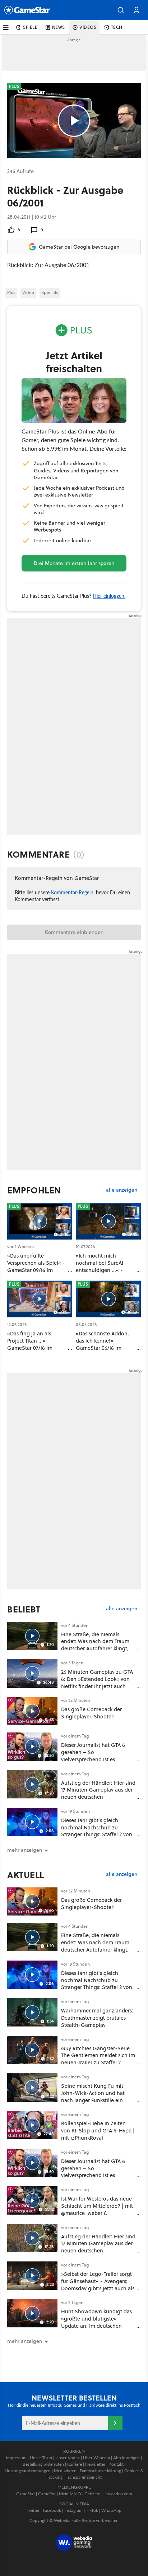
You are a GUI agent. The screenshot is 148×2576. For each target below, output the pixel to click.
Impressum (16, 2458)
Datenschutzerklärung (100, 2471)
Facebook (52, 2510)
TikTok (92, 2510)
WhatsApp (111, 2510)
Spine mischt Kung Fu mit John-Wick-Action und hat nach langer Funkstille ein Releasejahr (93, 2096)
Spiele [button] (30, 27)
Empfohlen (34, 1190)
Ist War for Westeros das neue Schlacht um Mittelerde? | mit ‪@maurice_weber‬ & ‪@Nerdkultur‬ (97, 2209)
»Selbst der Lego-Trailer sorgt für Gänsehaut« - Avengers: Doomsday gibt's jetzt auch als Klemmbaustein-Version (98, 2284)
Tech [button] (117, 27)
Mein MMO (70, 2494)
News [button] (59, 27)
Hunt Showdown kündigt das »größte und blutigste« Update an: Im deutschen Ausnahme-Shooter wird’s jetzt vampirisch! (96, 2326)
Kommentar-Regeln (72, 892)
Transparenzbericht (84, 2477)
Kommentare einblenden (74, 932)
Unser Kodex (68, 2458)
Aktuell (26, 1875)
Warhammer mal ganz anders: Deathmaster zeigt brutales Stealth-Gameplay (97, 2018)
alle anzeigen (122, 1190)
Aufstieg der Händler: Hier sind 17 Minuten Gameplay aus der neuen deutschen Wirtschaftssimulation (98, 1793)
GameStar (26, 2494)
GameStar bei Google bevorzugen (79, 247)
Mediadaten (65, 2471)
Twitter (33, 2510)
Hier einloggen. (109, 596)
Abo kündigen (126, 2458)
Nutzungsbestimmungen (28, 2471)
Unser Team (41, 2458)
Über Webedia (96, 2458)
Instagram (73, 2510)
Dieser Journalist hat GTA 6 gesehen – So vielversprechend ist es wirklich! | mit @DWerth (93, 1756)
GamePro (47, 2494)
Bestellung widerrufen (43, 2464)
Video (28, 292)
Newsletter (95, 2464)
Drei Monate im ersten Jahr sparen (74, 563)
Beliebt (24, 1609)
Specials (50, 292)
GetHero (92, 2494)
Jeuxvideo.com (118, 2494)
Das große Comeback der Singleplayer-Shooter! (91, 1713)
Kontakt (116, 2464)
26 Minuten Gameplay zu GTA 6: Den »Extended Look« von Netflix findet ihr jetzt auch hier (97, 1682)
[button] (121, 10)
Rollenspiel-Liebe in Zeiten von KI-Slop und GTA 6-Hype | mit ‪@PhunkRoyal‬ (98, 2130)
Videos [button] (88, 27)
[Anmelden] (115, 2423)
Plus (11, 292)
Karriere (75, 2464)
